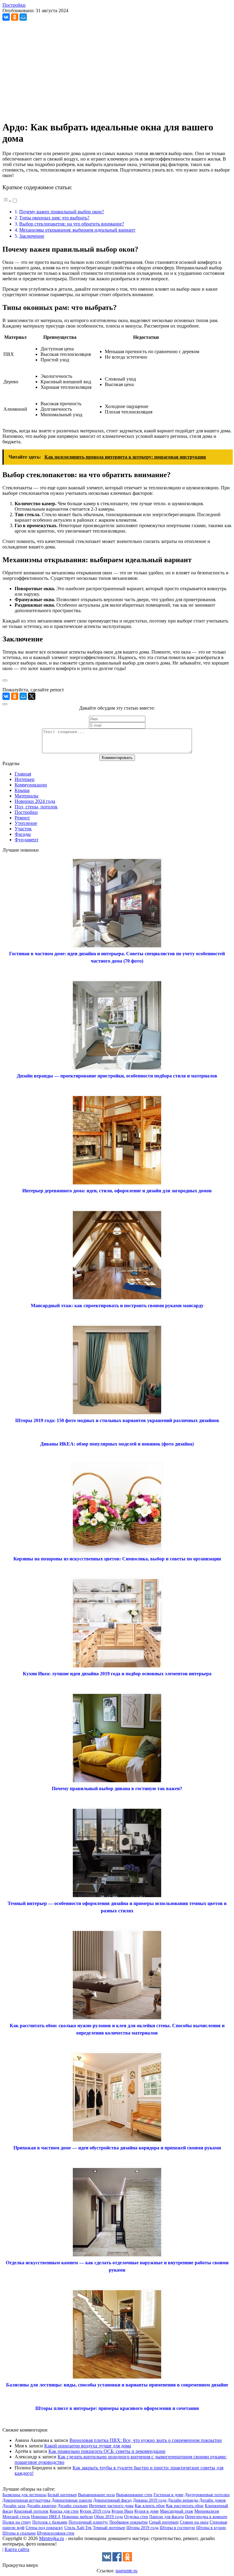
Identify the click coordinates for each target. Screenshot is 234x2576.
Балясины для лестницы (24, 2495)
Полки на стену (17, 2522)
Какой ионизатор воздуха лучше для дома (88, 2446)
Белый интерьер (62, 2495)
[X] (32, 696)
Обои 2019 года (108, 2517)
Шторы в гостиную (177, 2528)
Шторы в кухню (211, 2528)
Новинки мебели (77, 2517)
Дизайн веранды (183, 2500)
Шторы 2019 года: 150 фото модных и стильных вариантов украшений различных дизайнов (117, 1420)
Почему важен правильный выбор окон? (62, 212)
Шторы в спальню (19, 2533)
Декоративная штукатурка (26, 2500)
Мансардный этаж (177, 2511)
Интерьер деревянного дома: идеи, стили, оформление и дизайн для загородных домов (117, 1191)
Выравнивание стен (134, 2495)
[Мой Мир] (23, 17)
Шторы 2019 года (142, 2528)
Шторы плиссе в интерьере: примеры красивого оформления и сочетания (117, 2408)
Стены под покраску (44, 2528)
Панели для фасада (167, 2517)
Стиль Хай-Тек (78, 2528)
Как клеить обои (150, 2506)
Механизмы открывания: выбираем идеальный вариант (77, 230)
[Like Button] (5, 680)
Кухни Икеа (122, 2511)
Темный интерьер (109, 2528)
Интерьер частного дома (111, 2506)
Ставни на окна (194, 2522)
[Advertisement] (117, 73)
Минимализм (207, 2511)
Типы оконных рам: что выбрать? (54, 218)
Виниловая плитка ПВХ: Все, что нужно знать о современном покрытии (146, 2440)
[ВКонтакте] (6, 17)
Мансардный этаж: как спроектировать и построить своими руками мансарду (117, 1306)
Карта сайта (17, 2549)
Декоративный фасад (112, 2500)
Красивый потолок (31, 2511)
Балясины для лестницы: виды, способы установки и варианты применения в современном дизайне (117, 2385)
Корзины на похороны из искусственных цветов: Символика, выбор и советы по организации (117, 1559)
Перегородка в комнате (206, 2517)
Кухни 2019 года (95, 2511)
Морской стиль (16, 2517)
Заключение (32, 236)
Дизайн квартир (41, 2506)
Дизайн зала (14, 2506)
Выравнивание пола (96, 2495)
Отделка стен (136, 2517)
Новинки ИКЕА (46, 2517)
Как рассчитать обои (185, 2506)
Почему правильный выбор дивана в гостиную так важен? (117, 1788)
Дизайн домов (213, 2500)
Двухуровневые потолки (207, 2495)
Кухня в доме (147, 2511)
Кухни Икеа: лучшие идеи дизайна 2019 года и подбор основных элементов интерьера (117, 1674)
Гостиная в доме (168, 2495)
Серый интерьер (164, 2522)
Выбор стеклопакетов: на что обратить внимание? (72, 224)
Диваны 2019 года (150, 2500)
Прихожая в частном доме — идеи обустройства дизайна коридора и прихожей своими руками (117, 2148)
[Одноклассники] (15, 17)
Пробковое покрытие (129, 2522)
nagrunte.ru (126, 2571)
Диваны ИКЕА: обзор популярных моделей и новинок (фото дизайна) (117, 1444)
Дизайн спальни (73, 2506)
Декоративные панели (72, 2500)
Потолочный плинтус (88, 2522)
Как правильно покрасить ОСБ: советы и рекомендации (107, 2451)
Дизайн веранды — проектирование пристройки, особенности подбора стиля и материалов (117, 1076)
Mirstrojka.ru (51, 2538)
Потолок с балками (50, 2522)
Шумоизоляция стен (56, 2533)
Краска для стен (64, 2511)
